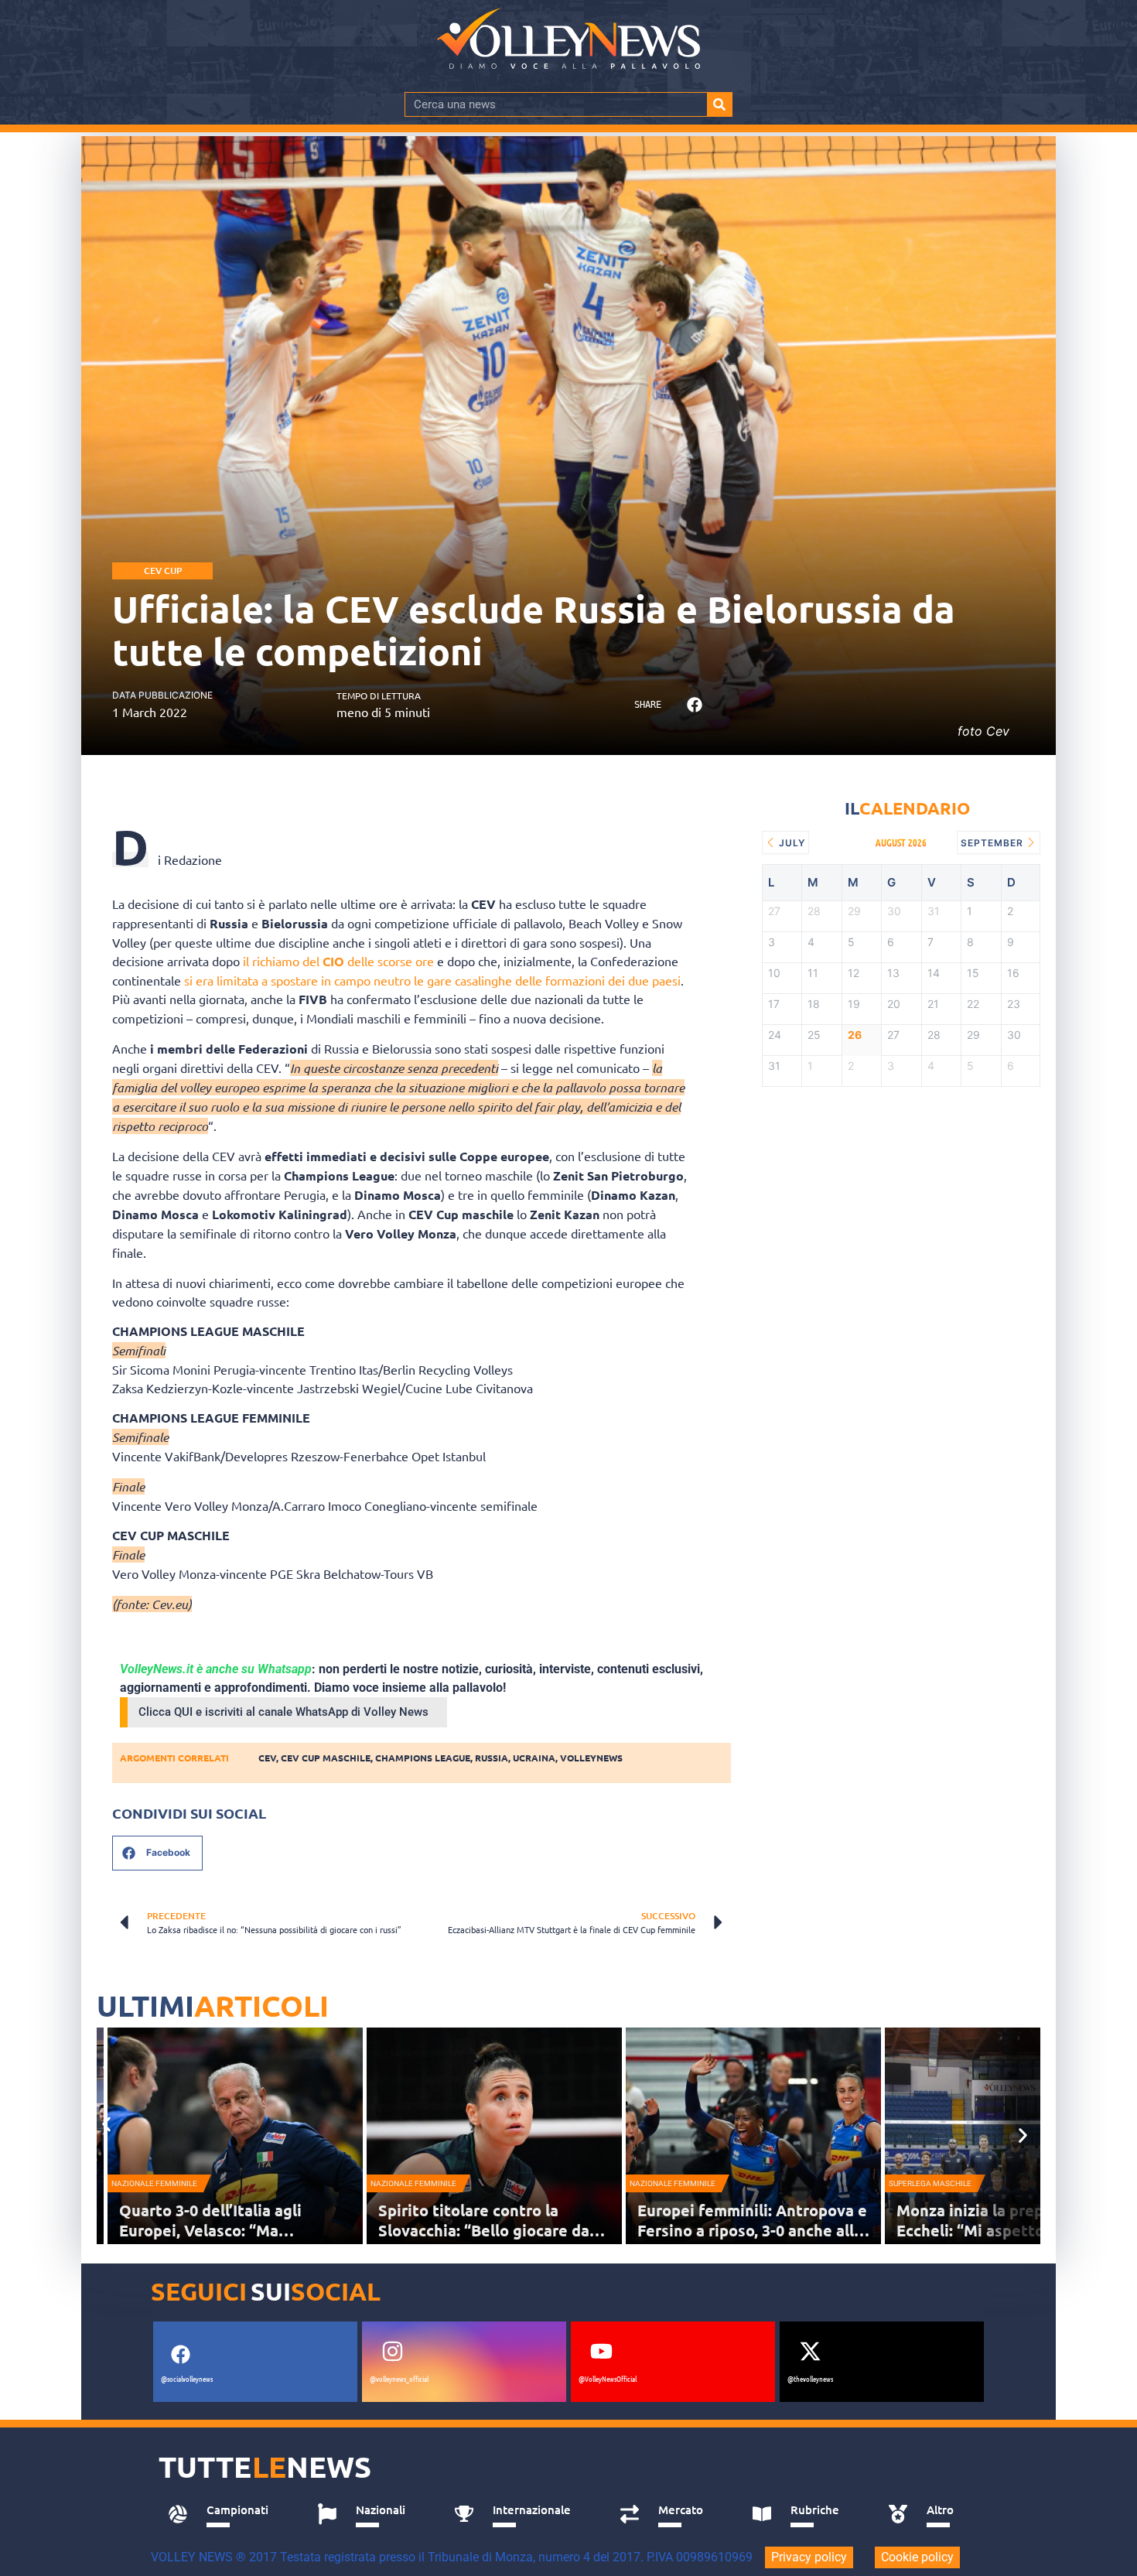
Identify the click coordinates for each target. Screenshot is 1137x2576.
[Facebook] (180, 2355)
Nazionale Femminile (154, 2183)
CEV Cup (163, 571)
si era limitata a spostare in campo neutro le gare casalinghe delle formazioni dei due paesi (432, 980)
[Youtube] (601, 2352)
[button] (694, 705)
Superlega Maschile (930, 2183)
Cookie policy (917, 2557)
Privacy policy (809, 2557)
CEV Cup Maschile (326, 1758)
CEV (267, 1758)
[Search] (719, 104)
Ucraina (534, 1758)
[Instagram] (392, 2352)
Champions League (423, 1758)
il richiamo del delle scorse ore (338, 961)
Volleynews (591, 1758)
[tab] (225, 2514)
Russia (492, 1758)
